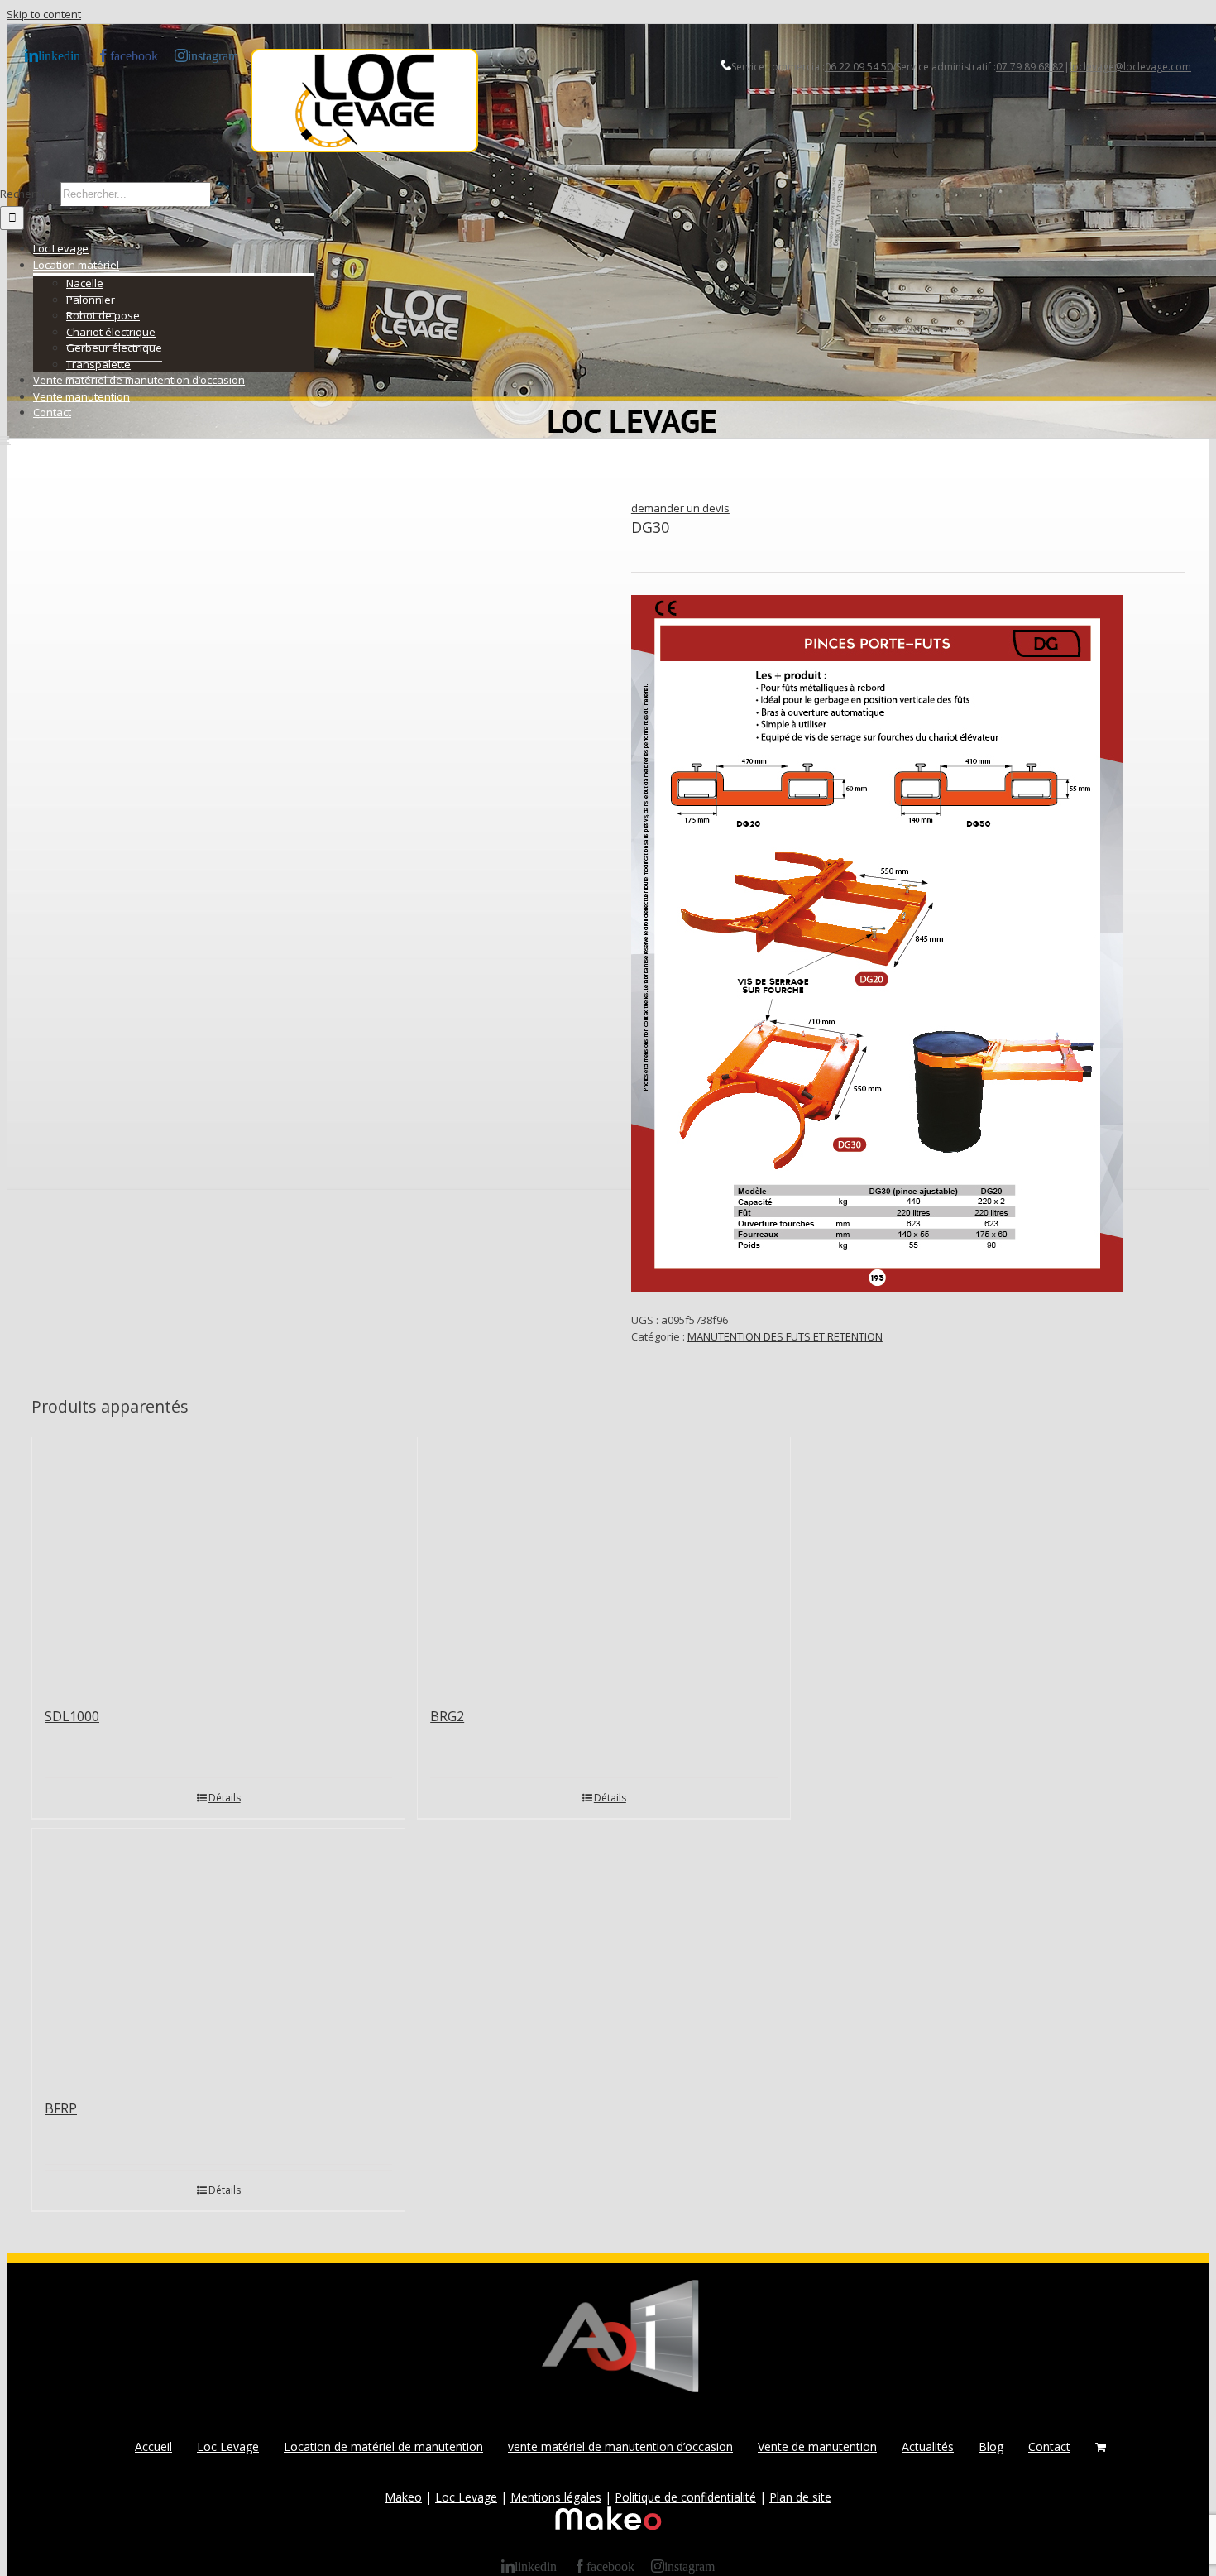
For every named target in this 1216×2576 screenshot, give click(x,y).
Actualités (928, 2446)
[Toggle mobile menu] (5, 440)
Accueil (153, 2446)
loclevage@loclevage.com (1130, 67)
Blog (991, 2446)
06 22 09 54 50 (859, 67)
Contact (1049, 2446)
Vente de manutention (817, 2446)
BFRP (61, 2108)
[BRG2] (604, 1564)
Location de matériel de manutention (383, 2446)
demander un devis (680, 508)
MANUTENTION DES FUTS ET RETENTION (785, 1336)
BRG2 (447, 1716)
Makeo (403, 2497)
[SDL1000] (218, 1564)
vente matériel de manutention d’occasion (620, 2446)
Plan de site (800, 2497)
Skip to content (44, 14)
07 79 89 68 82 (1030, 67)
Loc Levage (228, 2446)
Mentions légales (556, 2497)
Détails (225, 1798)
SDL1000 (72, 1716)
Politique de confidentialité (685, 2497)
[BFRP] (218, 1955)
